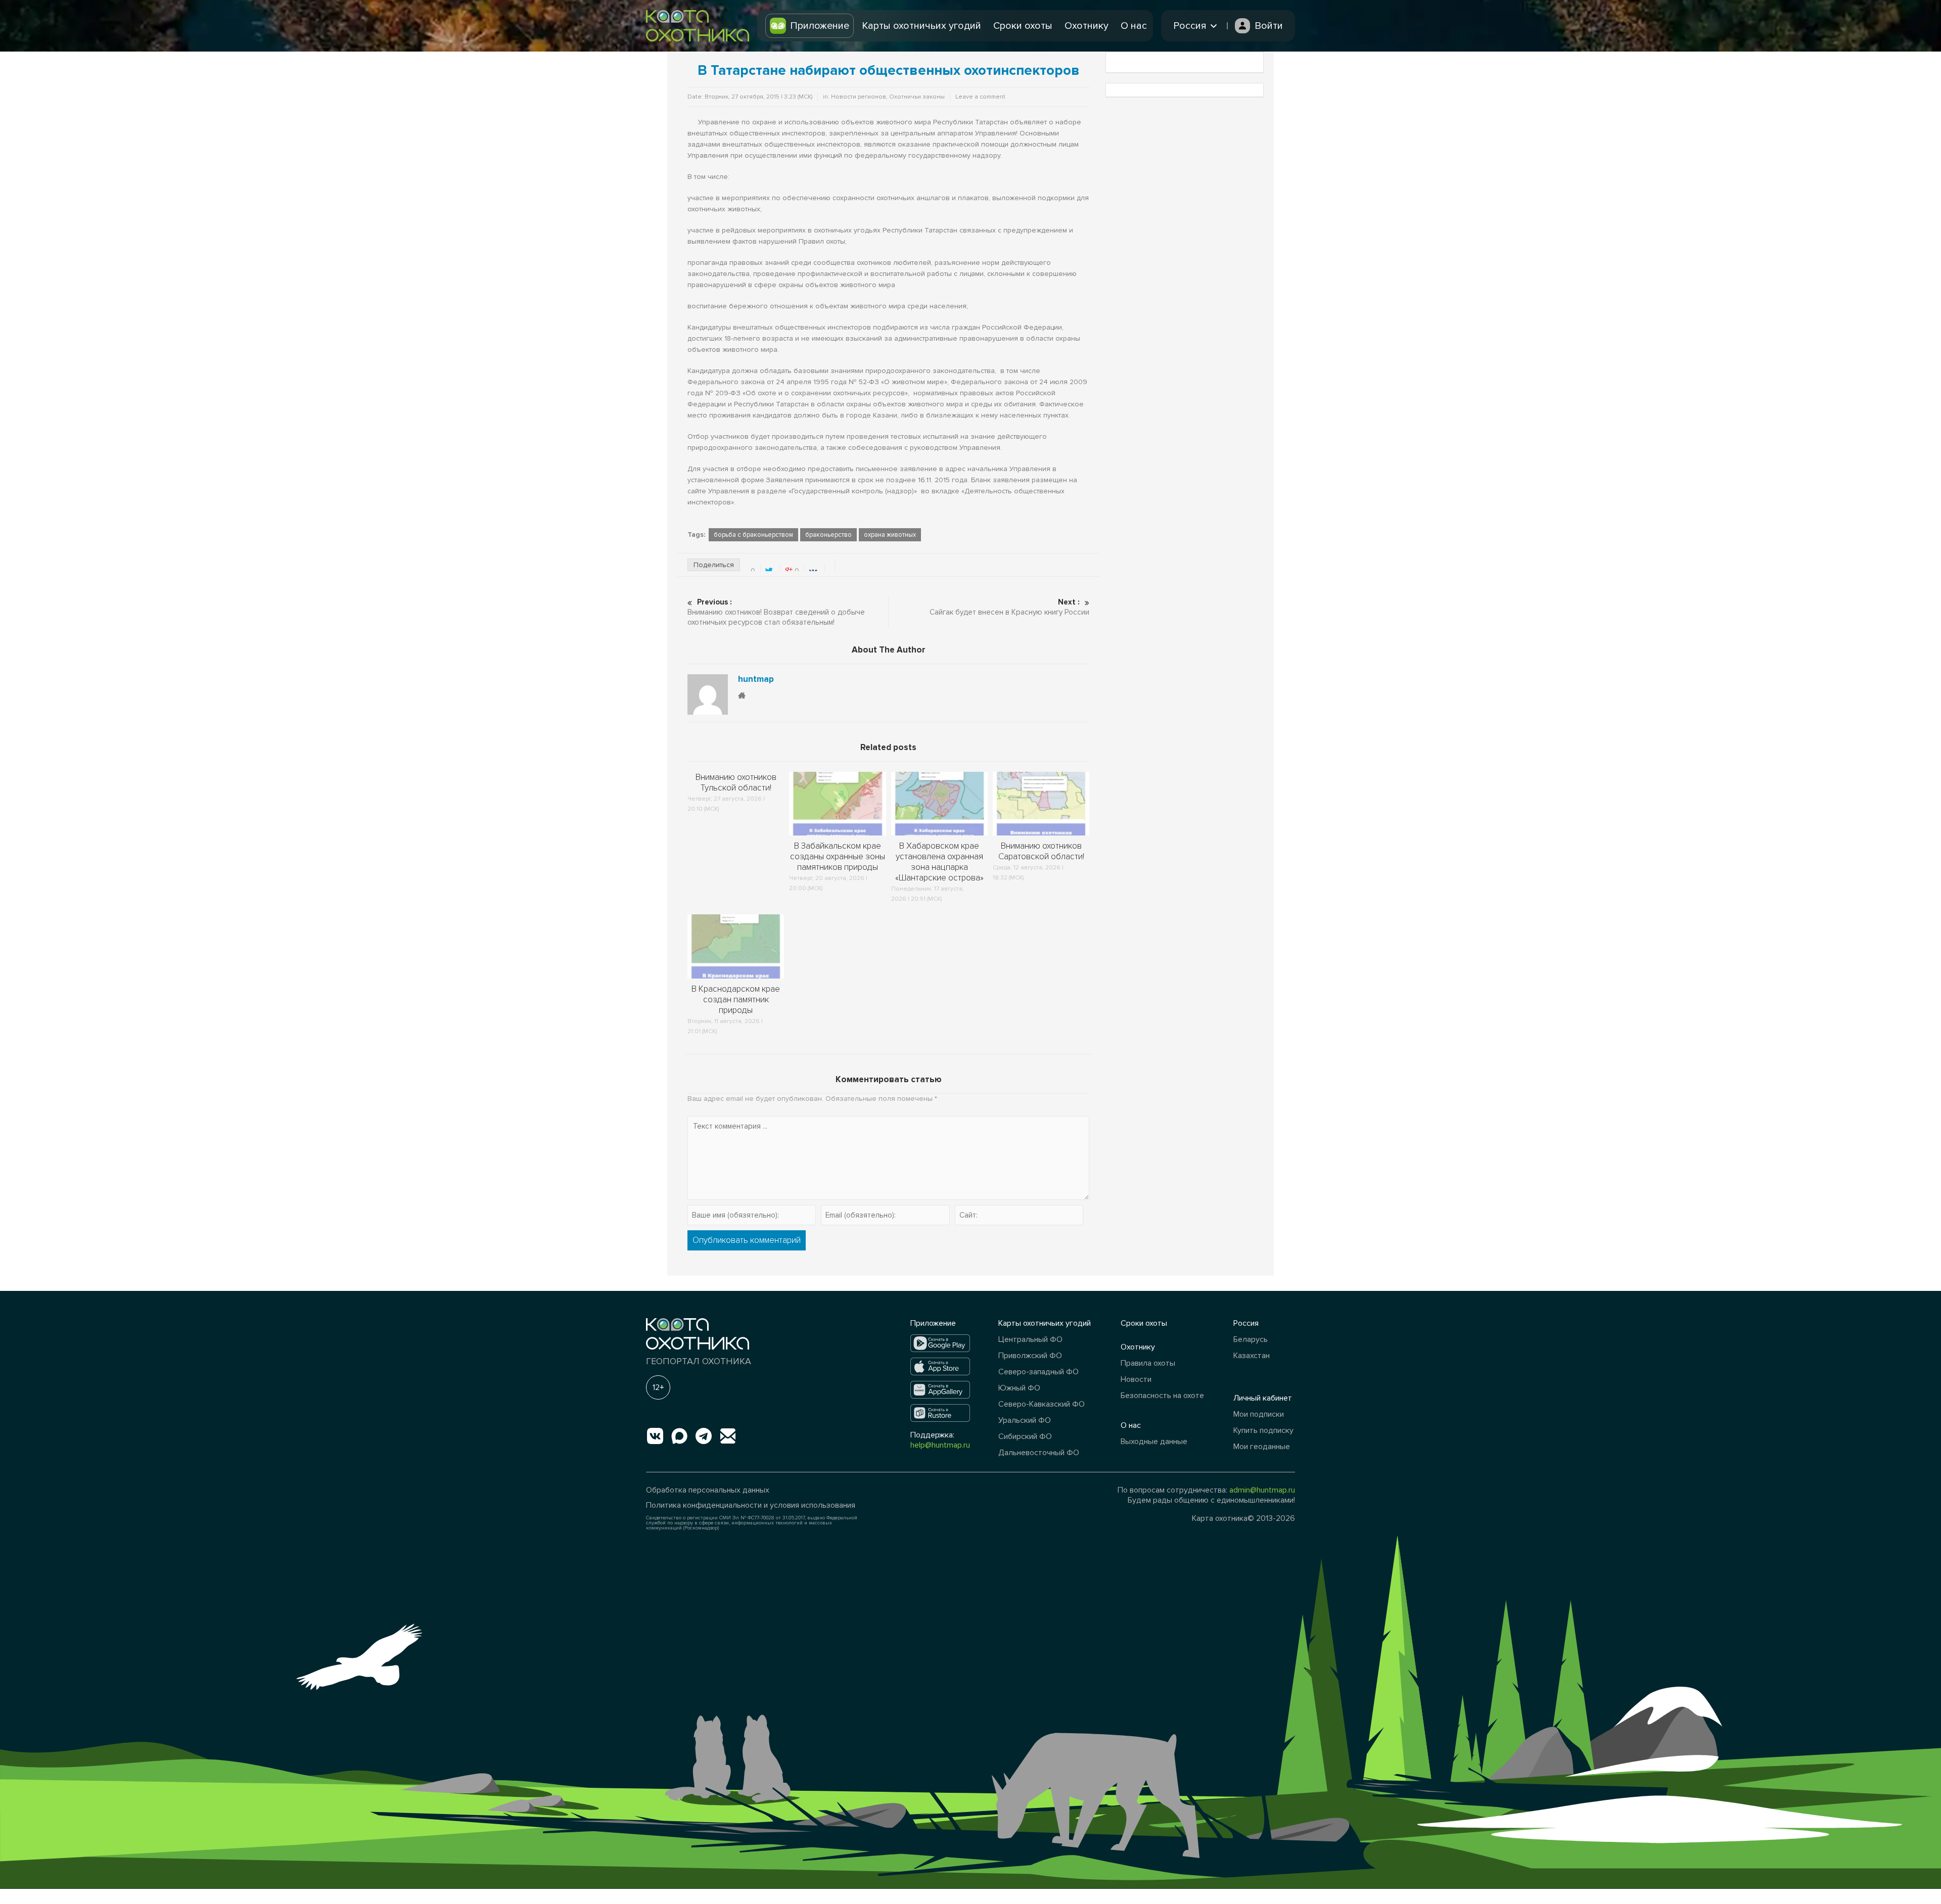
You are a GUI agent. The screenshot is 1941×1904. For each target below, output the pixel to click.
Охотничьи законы (917, 97)
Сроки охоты (1023, 26)
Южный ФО (1019, 1388)
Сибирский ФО (1025, 1436)
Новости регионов (859, 97)
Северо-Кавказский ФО (1042, 1404)
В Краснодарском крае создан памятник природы (736, 1000)
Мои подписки (1259, 1414)
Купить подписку (1263, 1430)
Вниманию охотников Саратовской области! (1041, 851)
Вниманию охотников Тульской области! (736, 782)
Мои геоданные (1262, 1447)
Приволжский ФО (1030, 1356)
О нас (1134, 26)
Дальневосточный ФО (1039, 1453)
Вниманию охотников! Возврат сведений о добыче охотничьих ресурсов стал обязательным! (776, 612)
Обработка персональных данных (708, 1490)
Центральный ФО (1030, 1339)
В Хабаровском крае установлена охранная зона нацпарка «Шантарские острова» (939, 862)
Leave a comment (980, 97)
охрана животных (890, 535)
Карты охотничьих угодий (921, 26)
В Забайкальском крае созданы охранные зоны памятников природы (838, 856)
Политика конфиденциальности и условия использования (751, 1505)
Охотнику (1087, 26)
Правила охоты (1148, 1363)
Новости (1136, 1379)
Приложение (820, 26)
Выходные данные (1154, 1442)
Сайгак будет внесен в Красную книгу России (1009, 607)
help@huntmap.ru (940, 1445)
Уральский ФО (1025, 1420)
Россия (1246, 1323)
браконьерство (828, 535)
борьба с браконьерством (753, 535)
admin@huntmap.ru (1262, 1490)
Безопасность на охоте (1162, 1396)
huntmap (756, 679)
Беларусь (1251, 1339)
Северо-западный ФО (1038, 1372)
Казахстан (1252, 1356)
